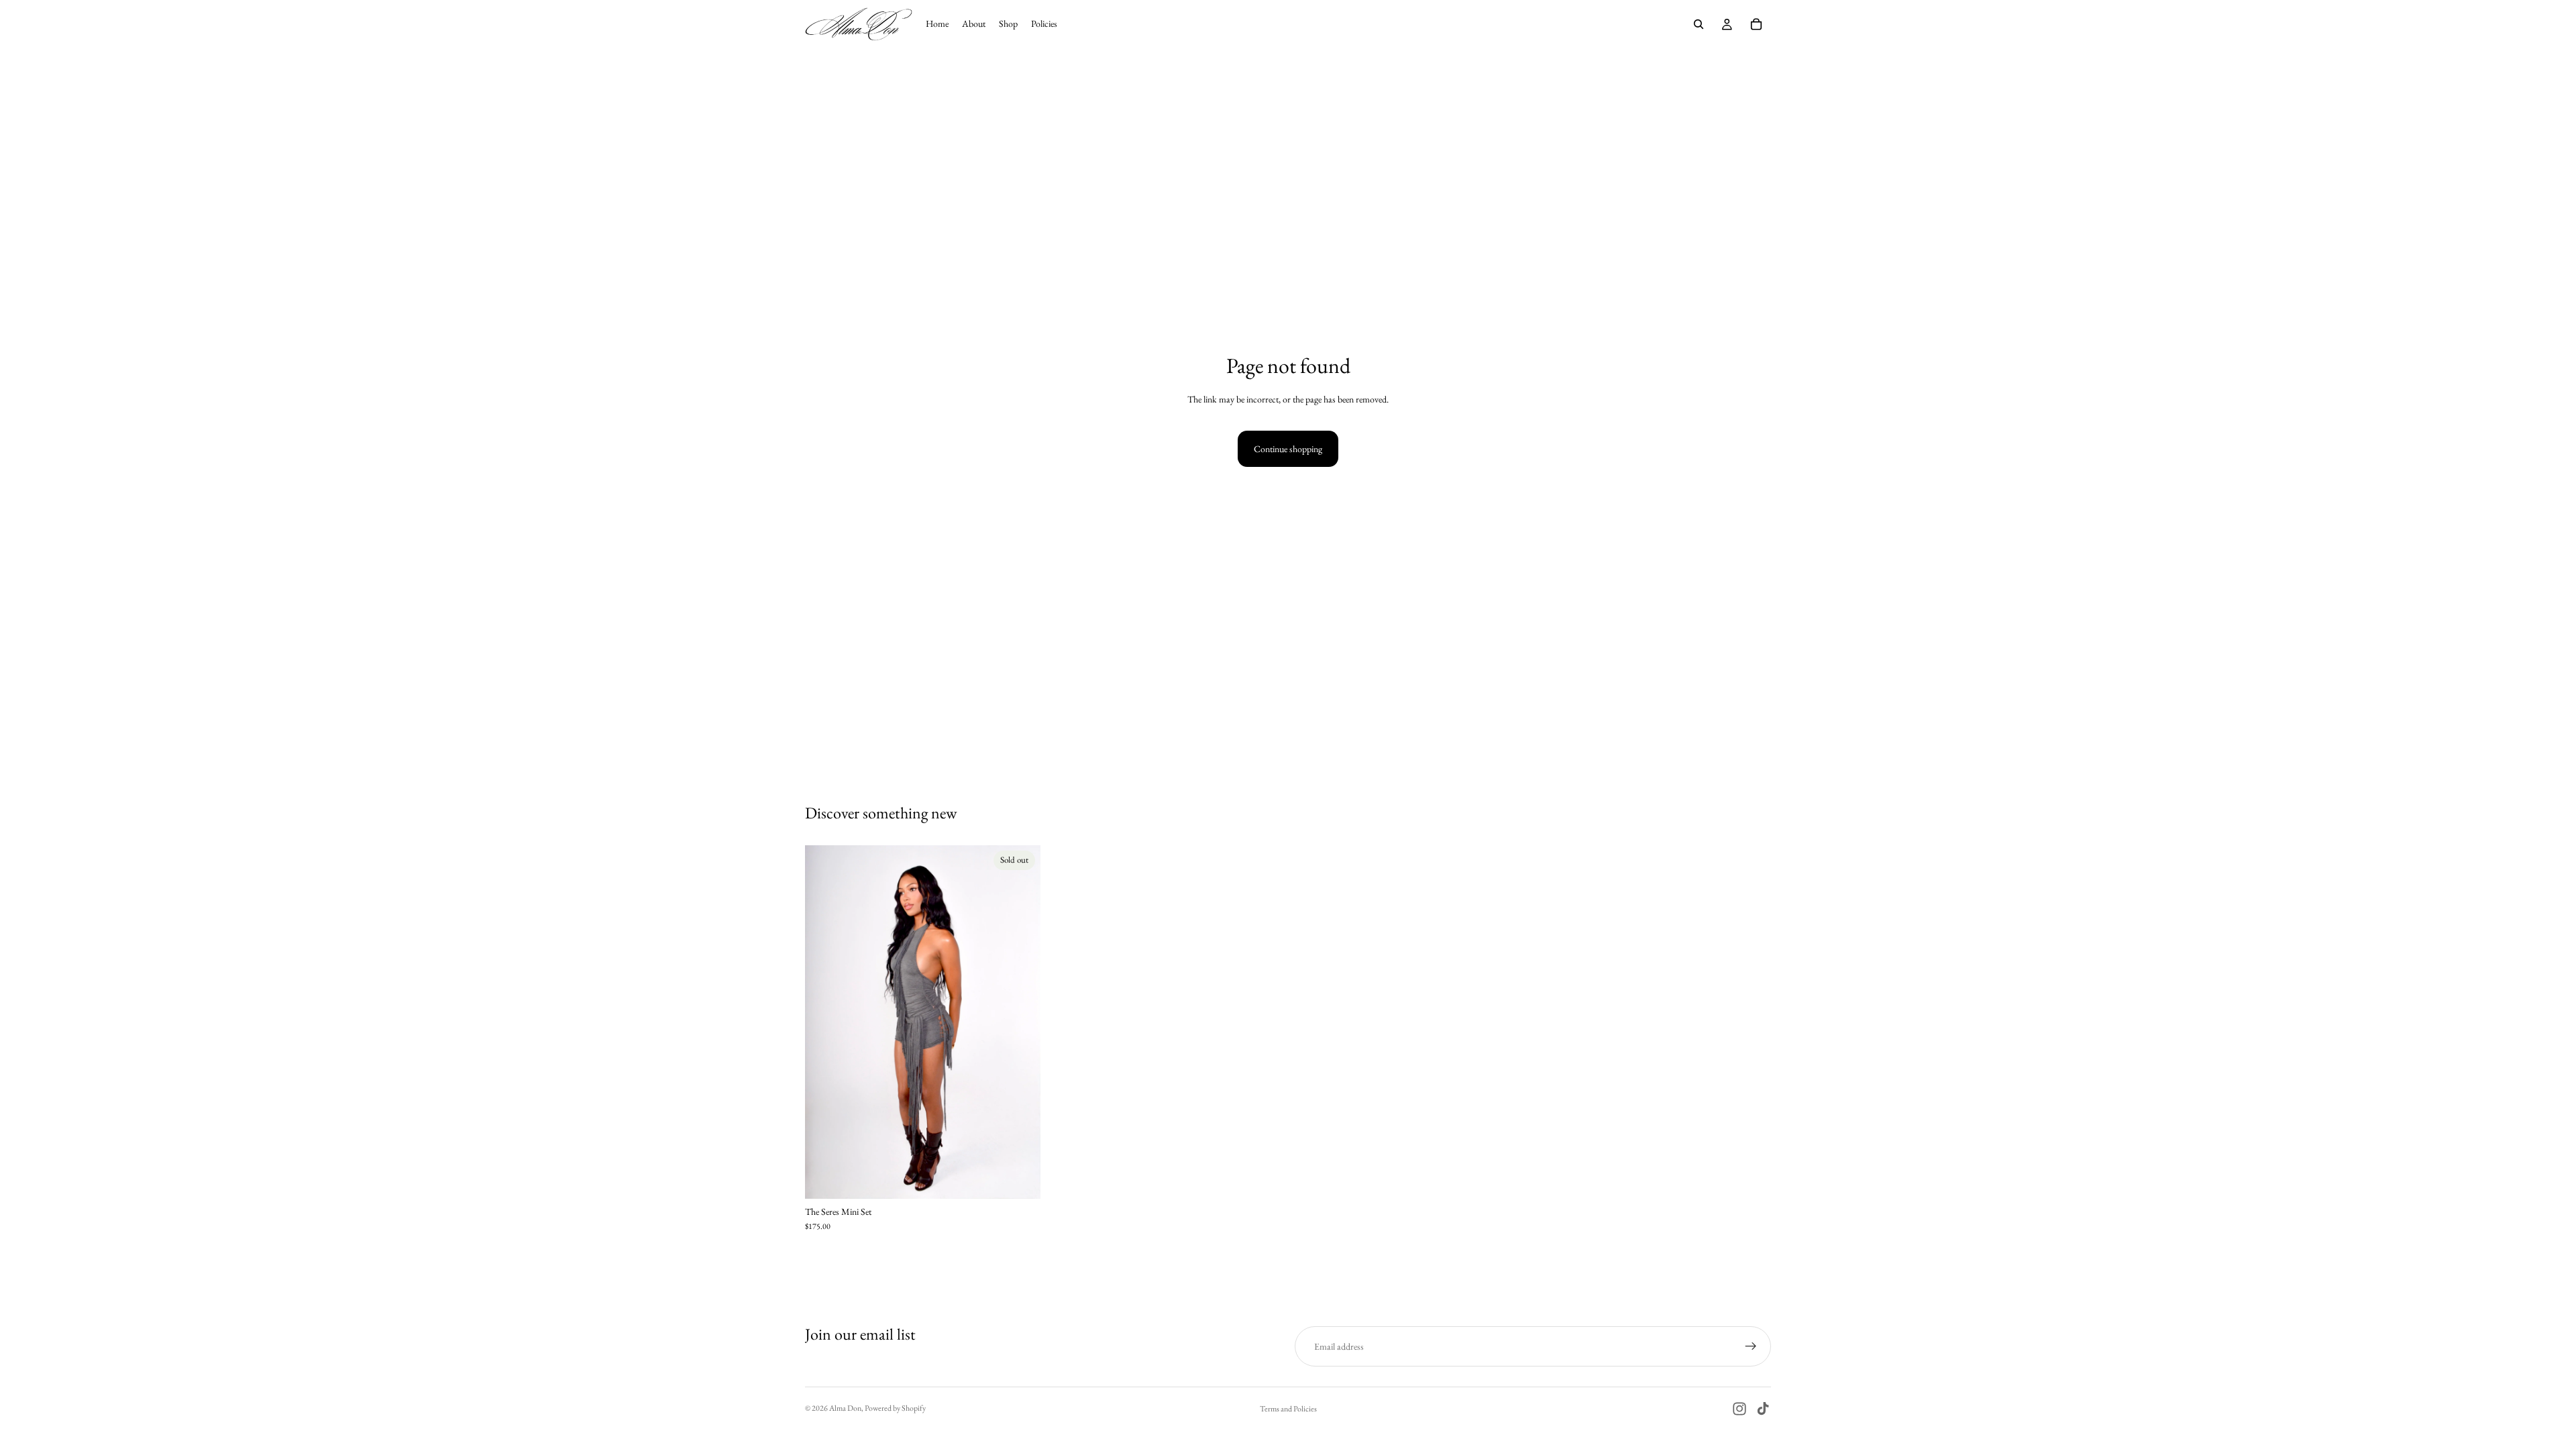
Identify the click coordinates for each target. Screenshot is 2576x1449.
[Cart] (1756, 24)
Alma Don (845, 1408)
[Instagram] (1739, 1409)
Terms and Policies (1288, 1409)
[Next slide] (1020, 1022)
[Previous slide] (825, 1022)
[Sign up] (1751, 1346)
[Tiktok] (1763, 1409)
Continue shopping (1288, 449)
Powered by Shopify (895, 1408)
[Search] (1699, 24)
